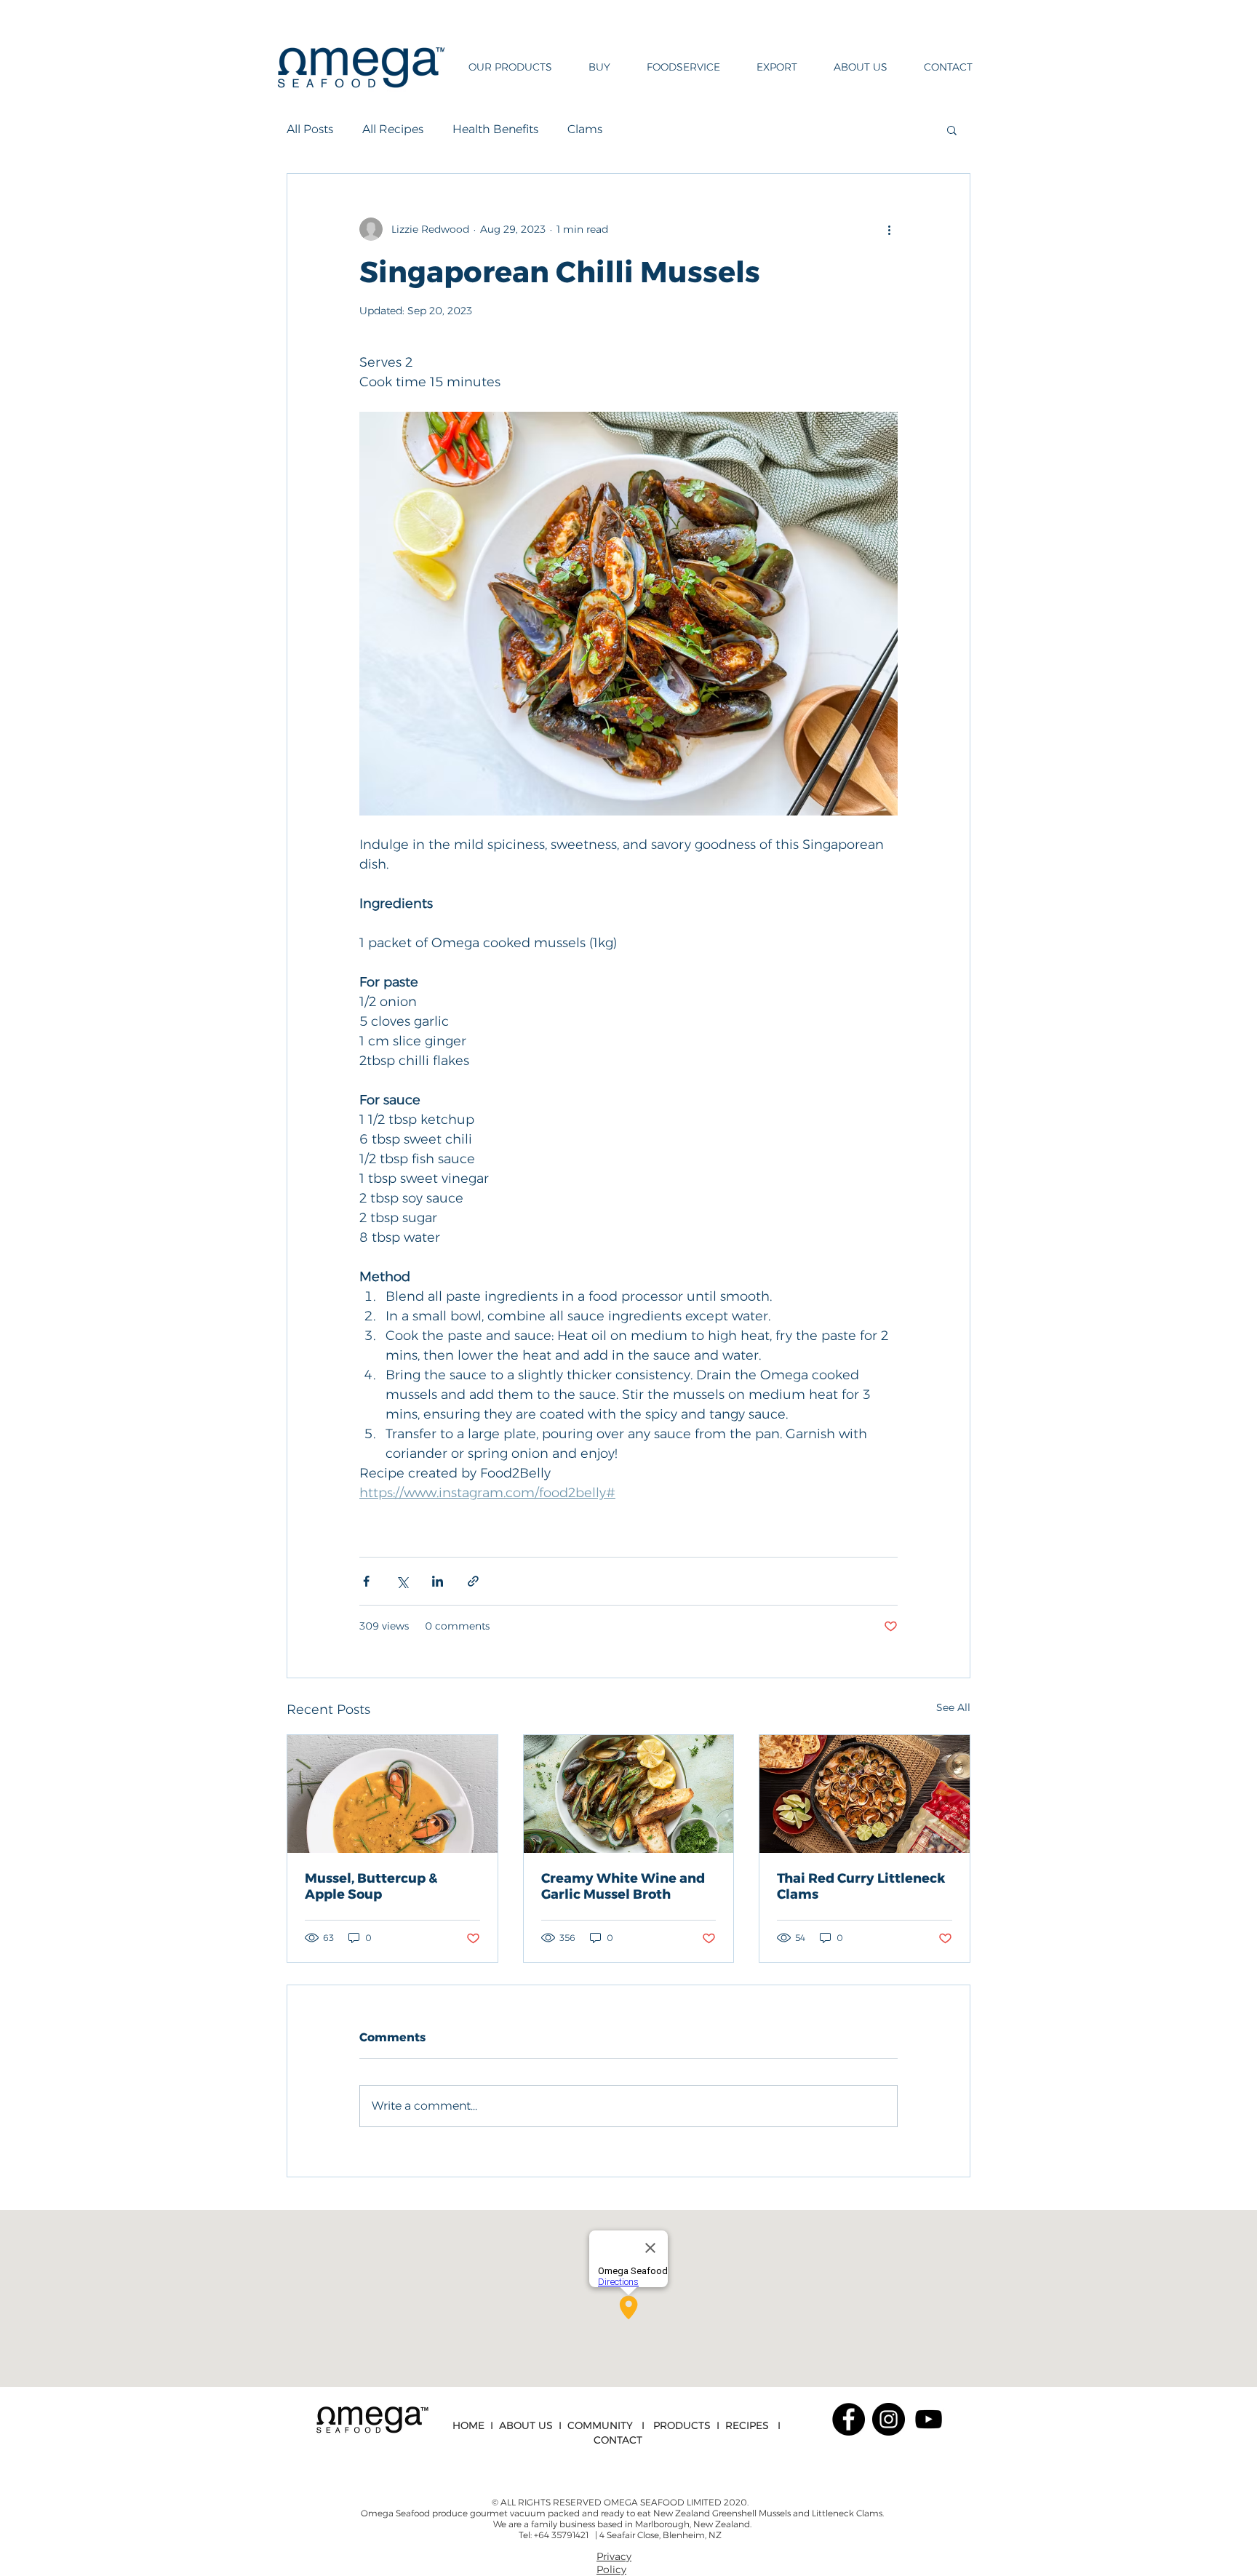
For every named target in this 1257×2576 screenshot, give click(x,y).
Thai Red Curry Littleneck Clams (861, 1886)
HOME (468, 2425)
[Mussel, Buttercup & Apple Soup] (392, 1794)
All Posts (310, 129)
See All (953, 1707)
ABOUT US (526, 2425)
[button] (504, 67)
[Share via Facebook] (366, 1581)
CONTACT (618, 2440)
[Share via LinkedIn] (438, 1581)
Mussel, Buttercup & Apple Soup (371, 1886)
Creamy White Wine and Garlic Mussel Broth (623, 1886)
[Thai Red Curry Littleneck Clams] (865, 1794)
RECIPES (747, 2425)
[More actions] (889, 229)
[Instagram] (889, 2419)
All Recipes (393, 129)
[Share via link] (473, 1581)
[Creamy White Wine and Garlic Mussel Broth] (629, 1794)
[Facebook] (849, 2419)
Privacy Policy (614, 2563)
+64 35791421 (562, 2535)
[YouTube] (929, 2419)
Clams (585, 129)
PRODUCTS (682, 2425)
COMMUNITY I (610, 2425)
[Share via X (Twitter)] (402, 1581)
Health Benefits (495, 129)
